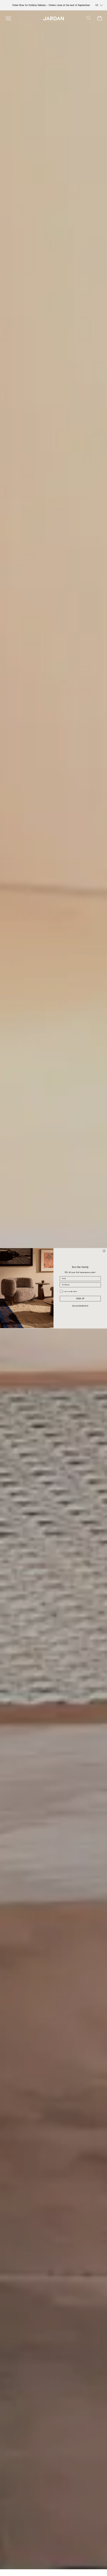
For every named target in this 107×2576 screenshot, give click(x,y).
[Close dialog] (104, 1251)
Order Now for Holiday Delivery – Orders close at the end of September (51, 5)
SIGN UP (80, 1299)
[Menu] (8, 18)
